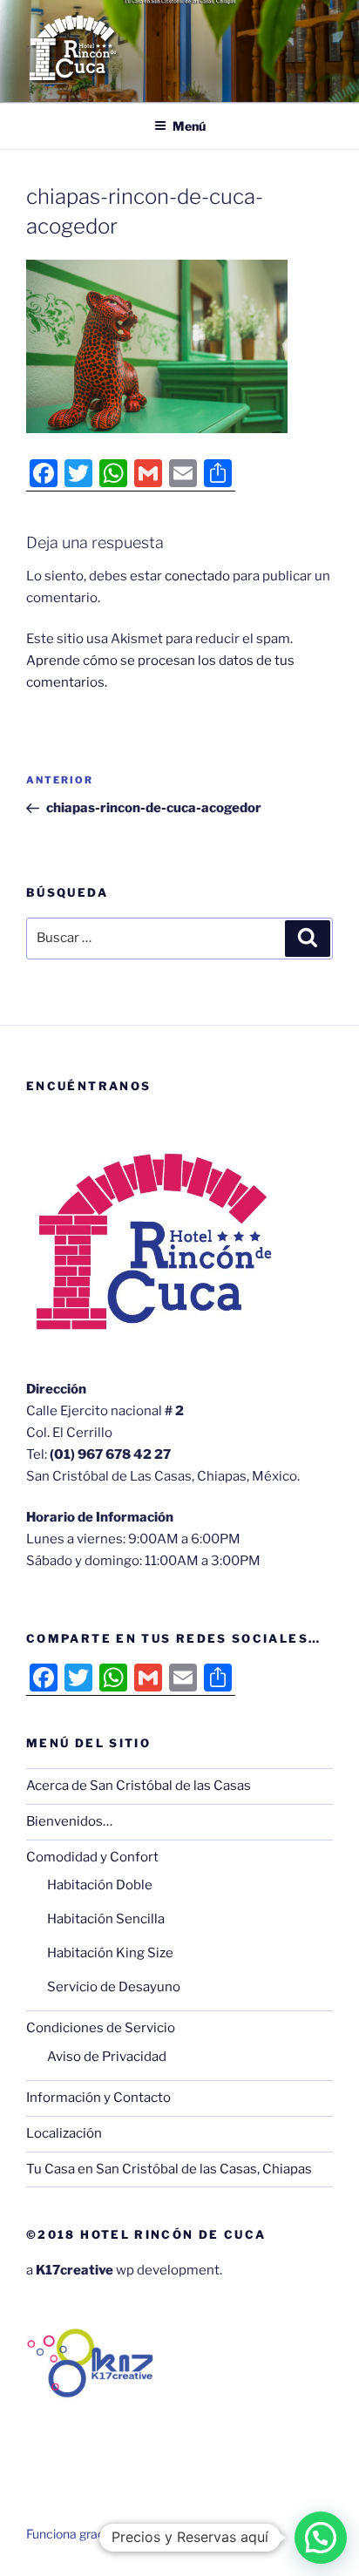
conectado (197, 576)
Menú (189, 126)
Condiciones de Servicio (101, 2028)
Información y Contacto (98, 2098)
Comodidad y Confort (92, 1857)
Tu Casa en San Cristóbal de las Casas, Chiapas (169, 2169)
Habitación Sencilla (106, 1919)
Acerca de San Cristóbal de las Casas (139, 1786)
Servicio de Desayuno (114, 1987)
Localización (64, 2133)
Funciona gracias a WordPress (111, 2534)
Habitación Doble (100, 1885)
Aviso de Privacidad (107, 2057)
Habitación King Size (110, 1953)
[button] (321, 2538)
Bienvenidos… (69, 1821)
